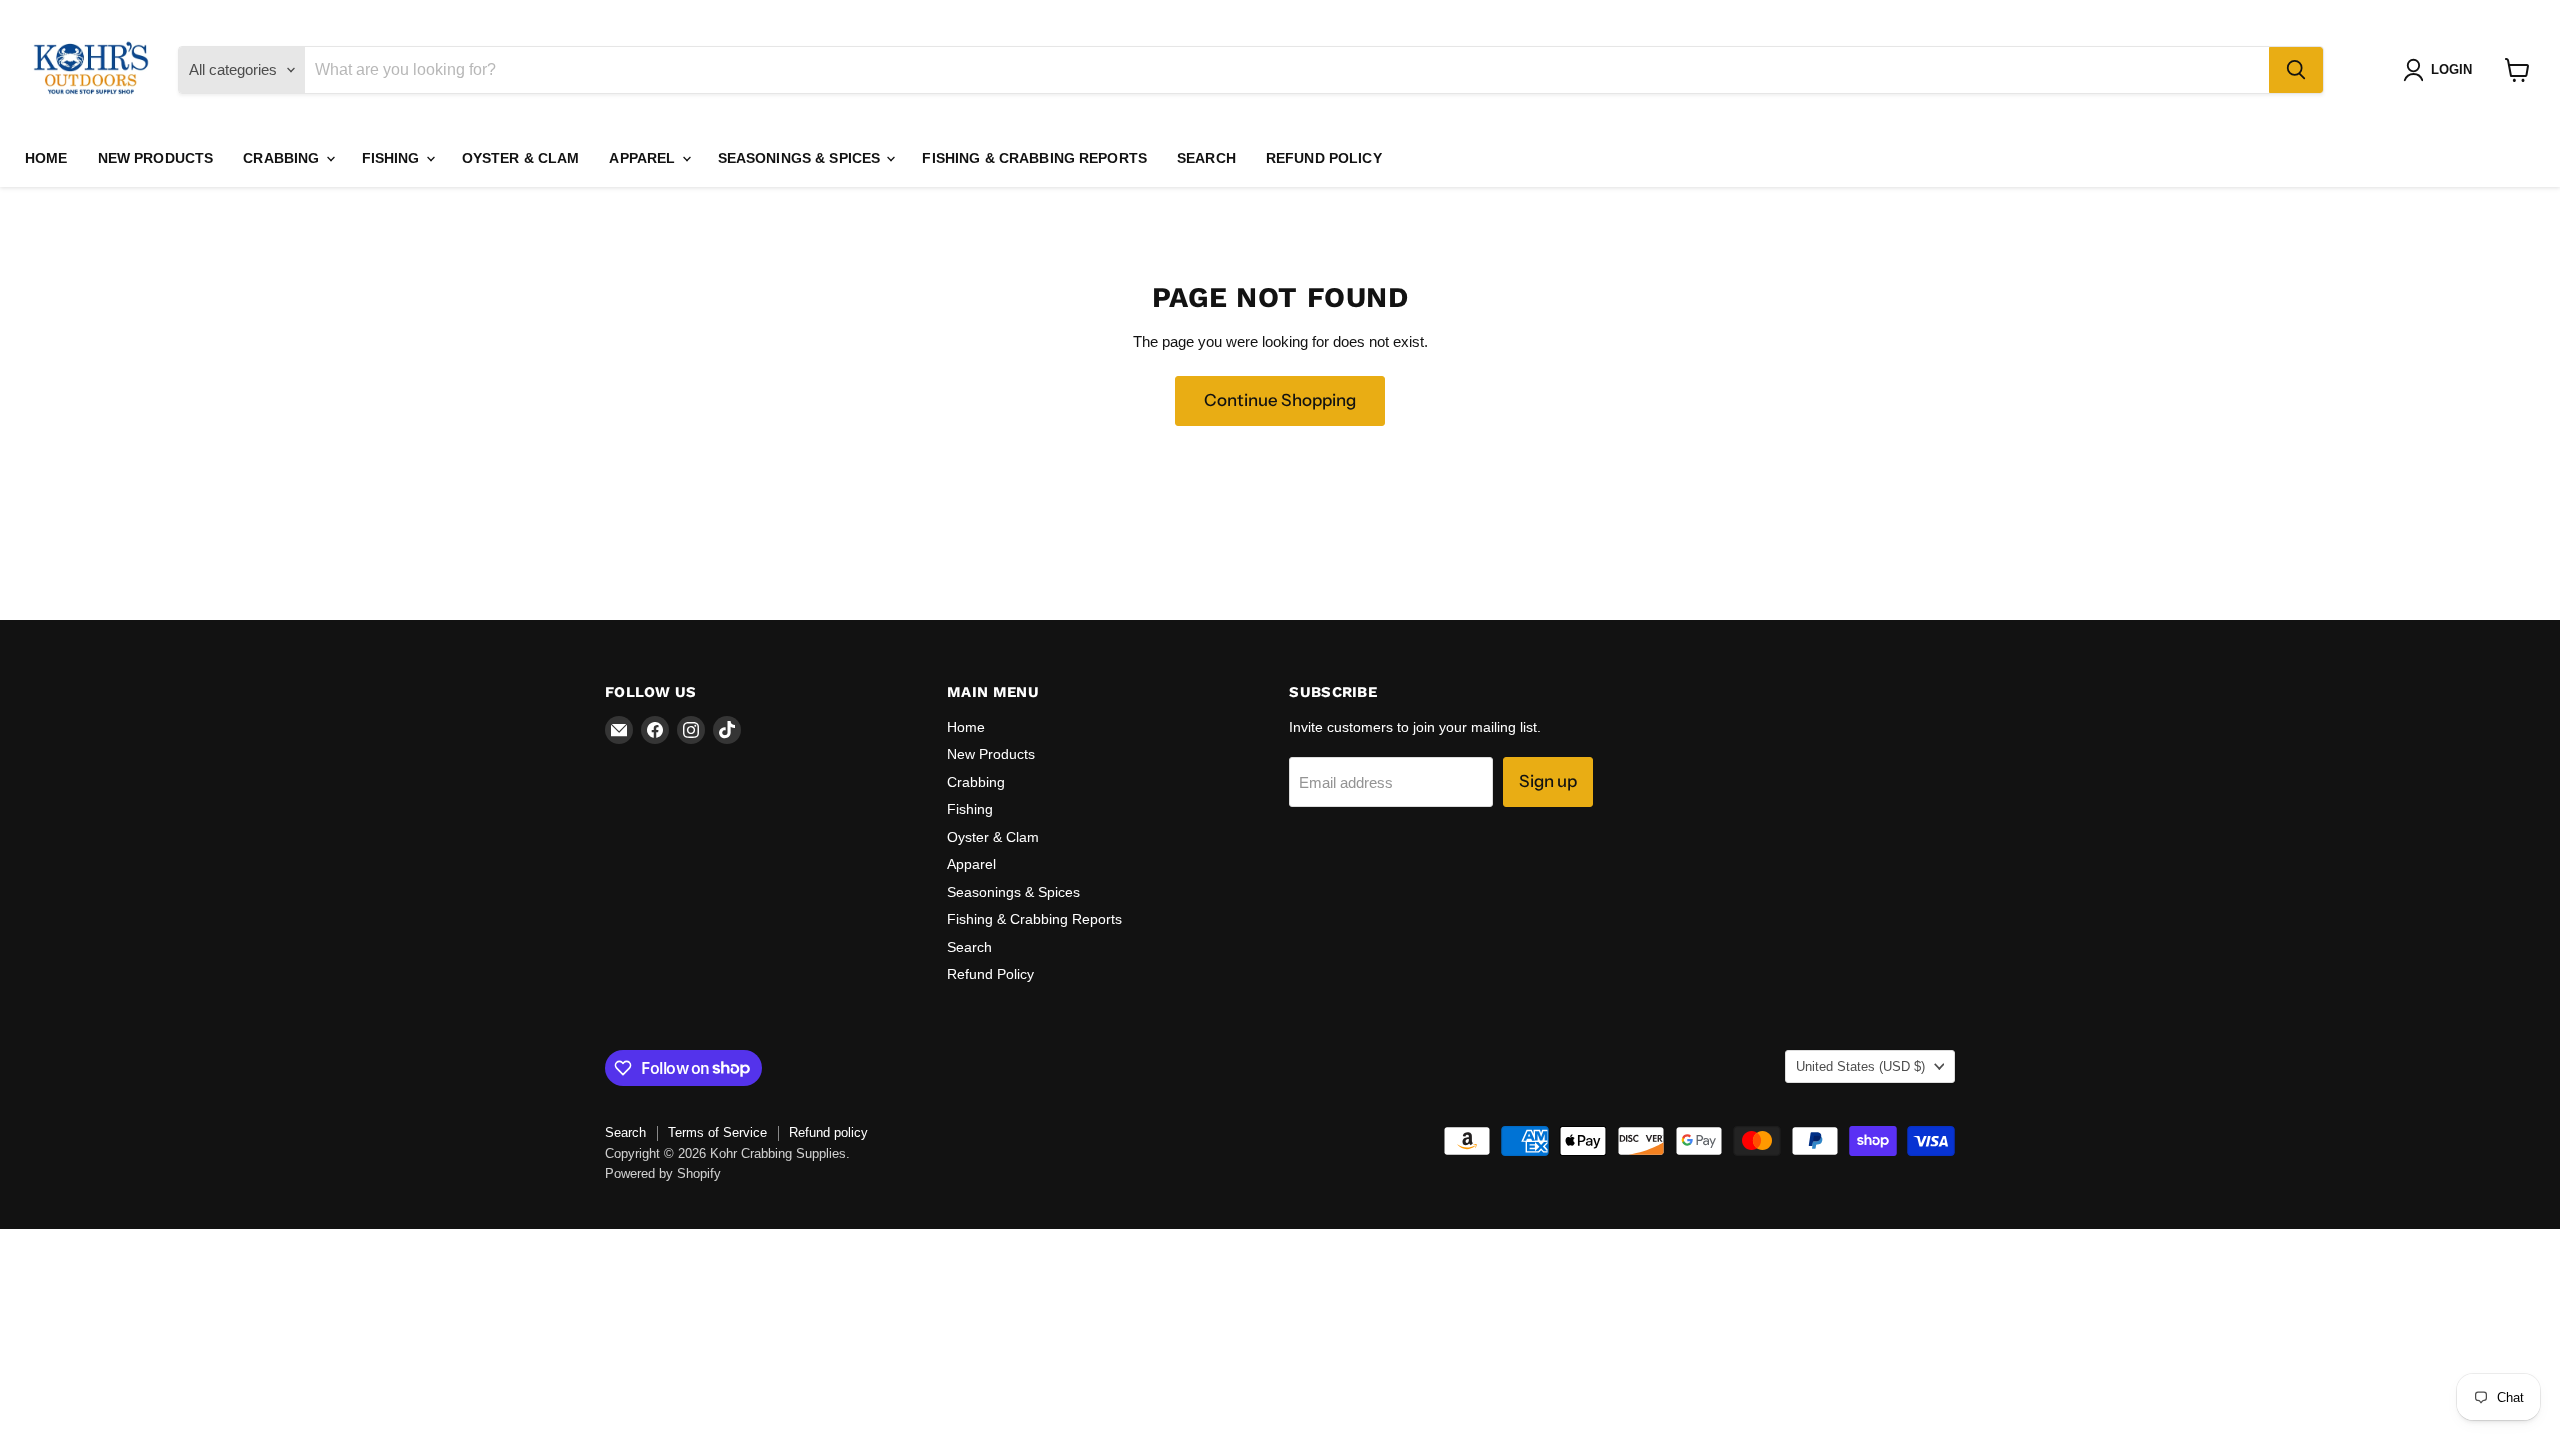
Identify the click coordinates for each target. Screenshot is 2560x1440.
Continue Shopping (1280, 400)
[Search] (2296, 70)
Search (1206, 158)
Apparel (644, 158)
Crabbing (283, 158)
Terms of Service (717, 1132)
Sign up (1548, 781)
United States (1860, 1066)
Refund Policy (1324, 158)
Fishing (393, 158)
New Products (156, 158)
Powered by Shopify (663, 1173)
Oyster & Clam (521, 158)
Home (46, 158)
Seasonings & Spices (801, 158)
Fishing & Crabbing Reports (1034, 158)
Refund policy (828, 1132)
